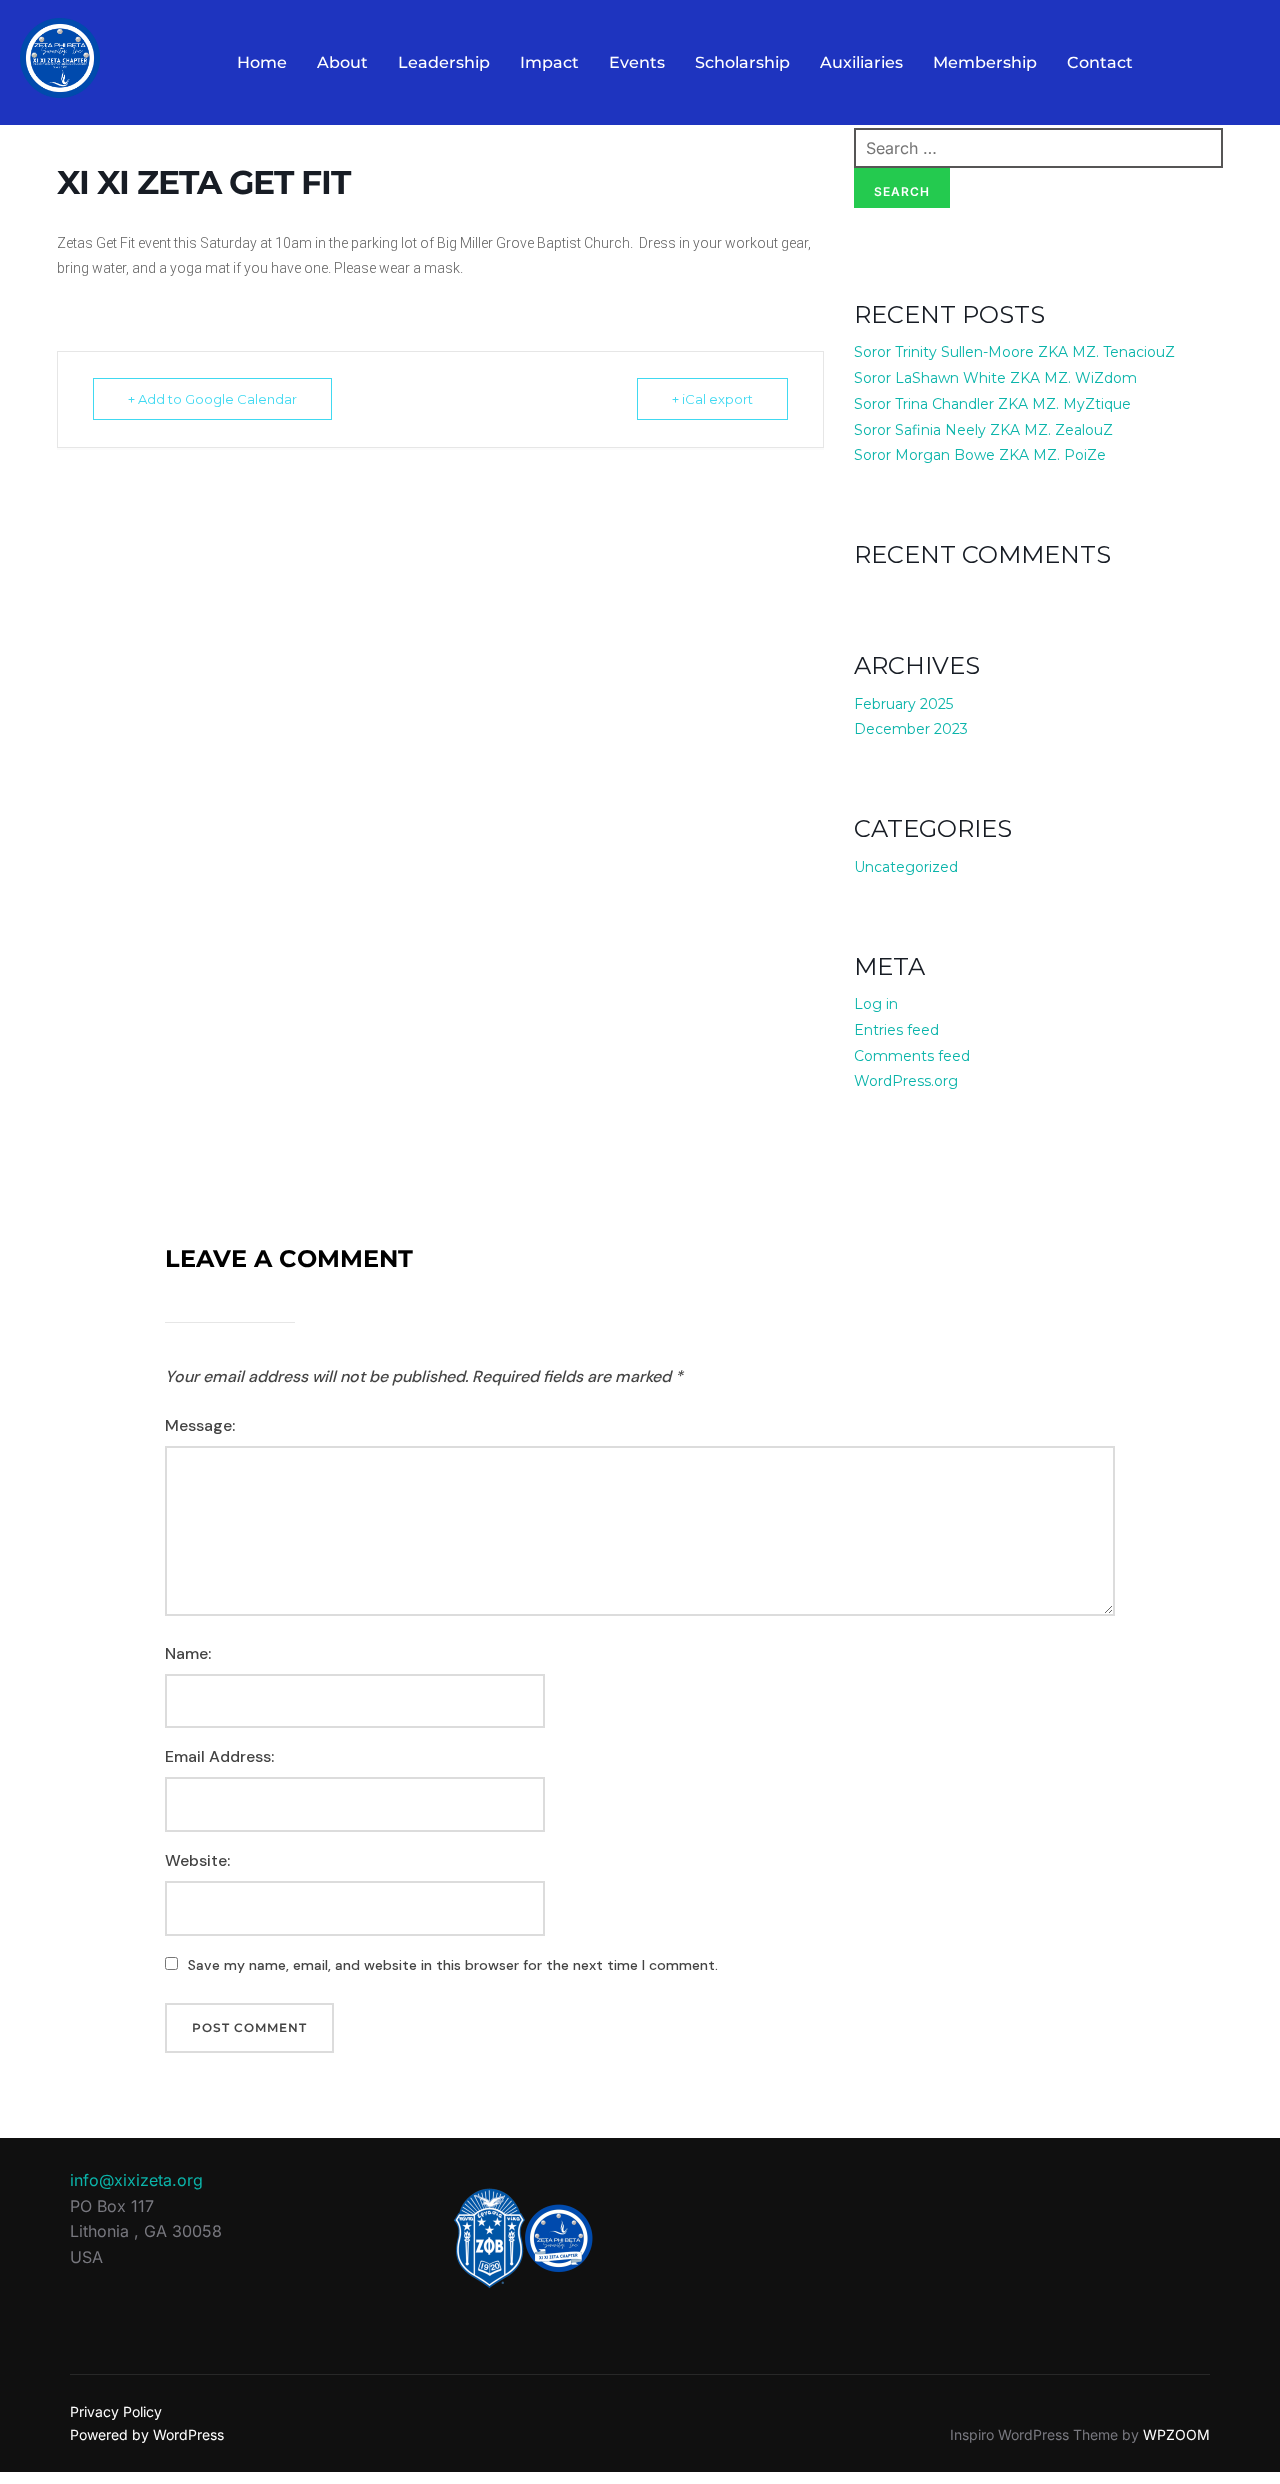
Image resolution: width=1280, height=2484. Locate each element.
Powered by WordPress (147, 2434)
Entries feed (896, 1030)
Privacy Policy (116, 2411)
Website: (197, 1860)
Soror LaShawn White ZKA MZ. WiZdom (995, 378)
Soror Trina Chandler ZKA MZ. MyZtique (992, 404)
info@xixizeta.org (136, 2180)
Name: (188, 1653)
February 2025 (903, 704)
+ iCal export (712, 399)
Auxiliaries (861, 62)
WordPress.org (906, 1081)
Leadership (444, 62)
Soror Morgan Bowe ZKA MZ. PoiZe (980, 455)
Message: (200, 1425)
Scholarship (742, 62)
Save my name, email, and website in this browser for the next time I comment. (453, 1965)
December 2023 (911, 729)
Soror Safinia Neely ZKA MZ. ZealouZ (983, 430)
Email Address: (219, 1756)
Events (637, 62)
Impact (549, 62)
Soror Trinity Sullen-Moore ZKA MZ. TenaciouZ (1014, 352)
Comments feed (912, 1056)
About (342, 62)
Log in (876, 1004)
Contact (1100, 62)
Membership (985, 62)
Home (262, 62)
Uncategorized (906, 867)
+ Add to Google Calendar (212, 399)
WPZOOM (1176, 2434)
